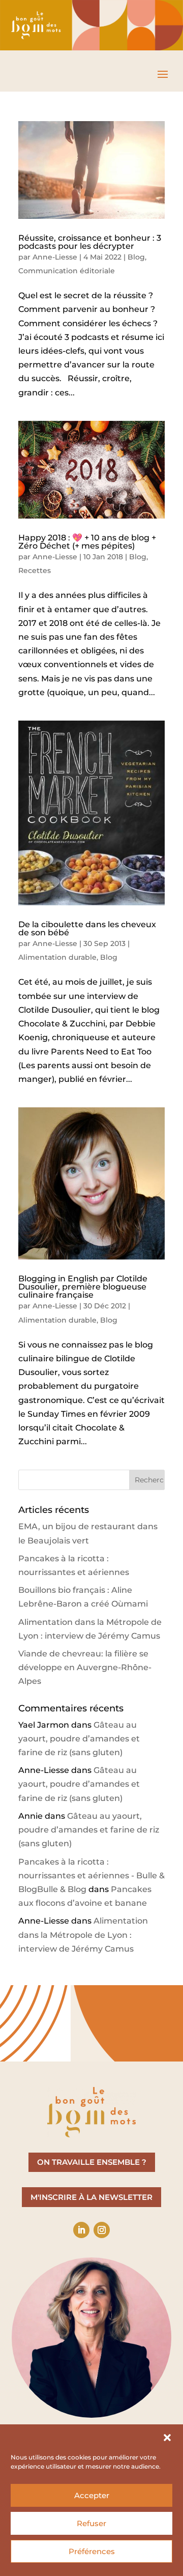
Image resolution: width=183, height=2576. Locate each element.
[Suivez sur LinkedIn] (81, 2230)
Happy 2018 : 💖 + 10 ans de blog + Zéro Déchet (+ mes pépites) (87, 542)
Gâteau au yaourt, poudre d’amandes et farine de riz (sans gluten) (79, 1739)
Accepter (92, 2495)
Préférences (92, 2551)
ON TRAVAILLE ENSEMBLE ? (92, 2162)
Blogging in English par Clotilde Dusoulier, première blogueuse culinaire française (83, 1287)
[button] (167, 2438)
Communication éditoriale (67, 271)
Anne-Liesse (55, 257)
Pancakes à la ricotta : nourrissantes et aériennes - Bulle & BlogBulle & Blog (91, 1876)
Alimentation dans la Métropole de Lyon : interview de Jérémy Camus (83, 1935)
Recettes (35, 570)
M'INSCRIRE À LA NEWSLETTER (91, 2197)
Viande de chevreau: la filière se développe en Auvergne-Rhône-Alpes (85, 1667)
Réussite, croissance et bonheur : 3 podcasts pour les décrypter (90, 242)
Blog (136, 257)
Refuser (91, 2523)
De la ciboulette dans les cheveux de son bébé (87, 928)
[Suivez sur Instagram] (102, 2230)
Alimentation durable (57, 957)
